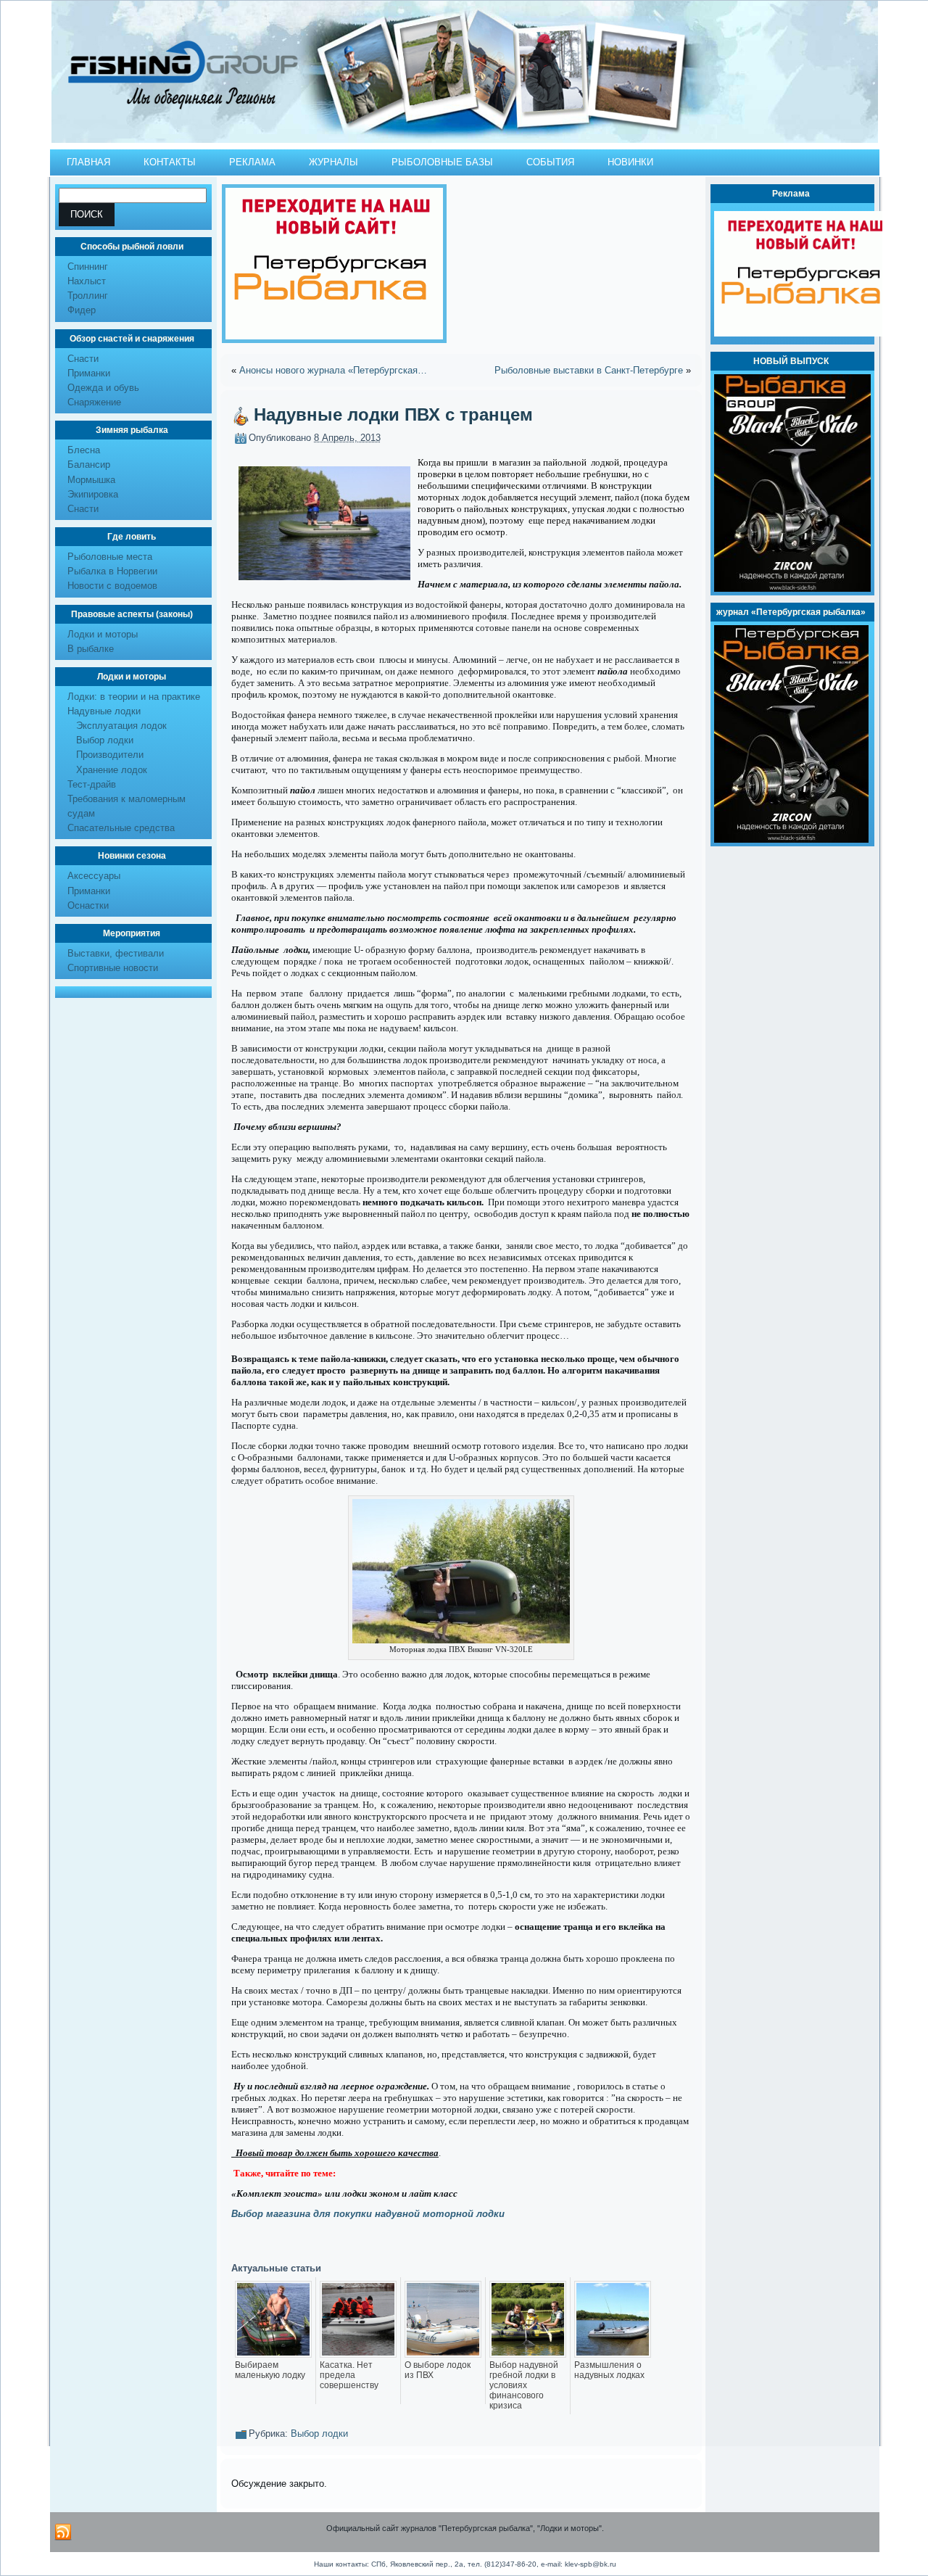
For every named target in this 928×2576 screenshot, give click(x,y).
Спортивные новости (113, 968)
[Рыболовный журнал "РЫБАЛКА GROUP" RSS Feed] (63, 2532)
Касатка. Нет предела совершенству (349, 2375)
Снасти (83, 359)
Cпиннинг (88, 267)
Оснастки (88, 905)
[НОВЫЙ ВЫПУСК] (792, 589)
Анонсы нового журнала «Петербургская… (333, 370)
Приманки (89, 373)
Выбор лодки (105, 740)
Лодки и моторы (103, 634)
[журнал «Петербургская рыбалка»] (791, 839)
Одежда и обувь (103, 388)
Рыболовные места (110, 557)
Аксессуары (94, 876)
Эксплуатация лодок (121, 726)
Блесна (84, 450)
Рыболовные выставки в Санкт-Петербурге (589, 370)
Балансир (89, 465)
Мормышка (91, 480)
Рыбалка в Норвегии (112, 571)
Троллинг (88, 296)
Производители (110, 755)
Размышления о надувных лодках (609, 2370)
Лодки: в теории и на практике (134, 697)
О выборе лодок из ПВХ (438, 2370)
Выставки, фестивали (116, 953)
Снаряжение (94, 402)
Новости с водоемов (112, 586)
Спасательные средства (121, 828)
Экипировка (93, 494)
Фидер (82, 310)
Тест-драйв (92, 784)
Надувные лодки (104, 711)
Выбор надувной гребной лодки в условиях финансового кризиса (524, 2385)
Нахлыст (87, 281)
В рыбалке (91, 649)
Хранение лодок (112, 770)
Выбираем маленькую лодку (270, 2370)
